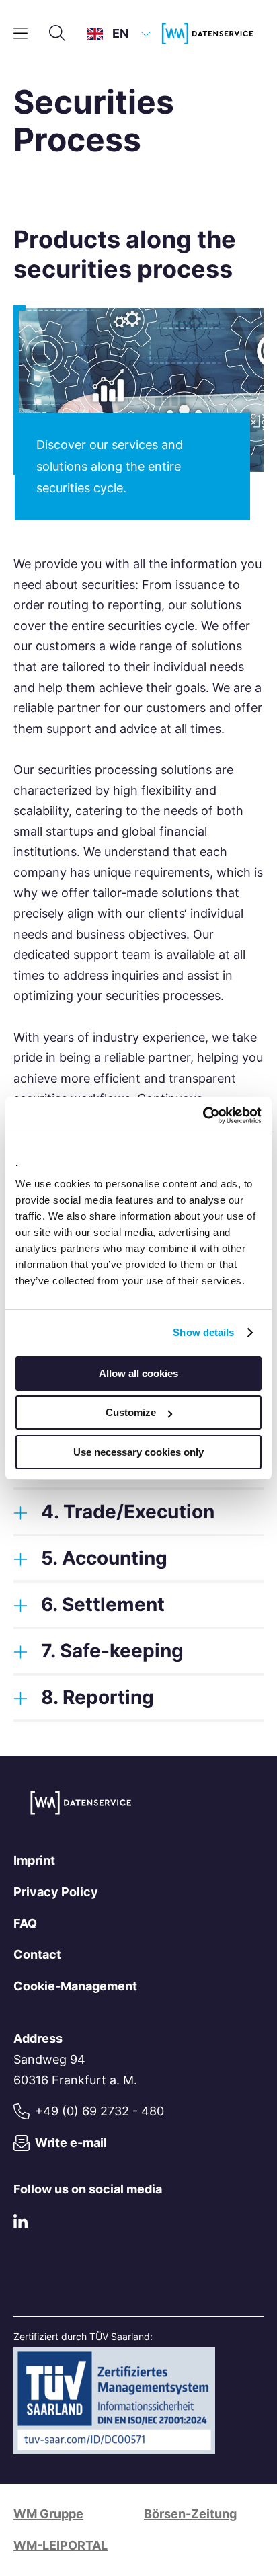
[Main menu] (21, 34)
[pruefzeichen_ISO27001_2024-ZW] (114, 2450)
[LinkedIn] (21, 2225)
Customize (131, 1412)
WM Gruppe (48, 2514)
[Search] (57, 34)
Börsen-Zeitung (190, 2514)
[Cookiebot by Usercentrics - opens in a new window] (203, 1116)
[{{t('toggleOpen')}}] (21, 1512)
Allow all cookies (138, 1373)
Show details (203, 1332)
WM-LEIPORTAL (61, 2545)
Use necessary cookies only (138, 1452)
